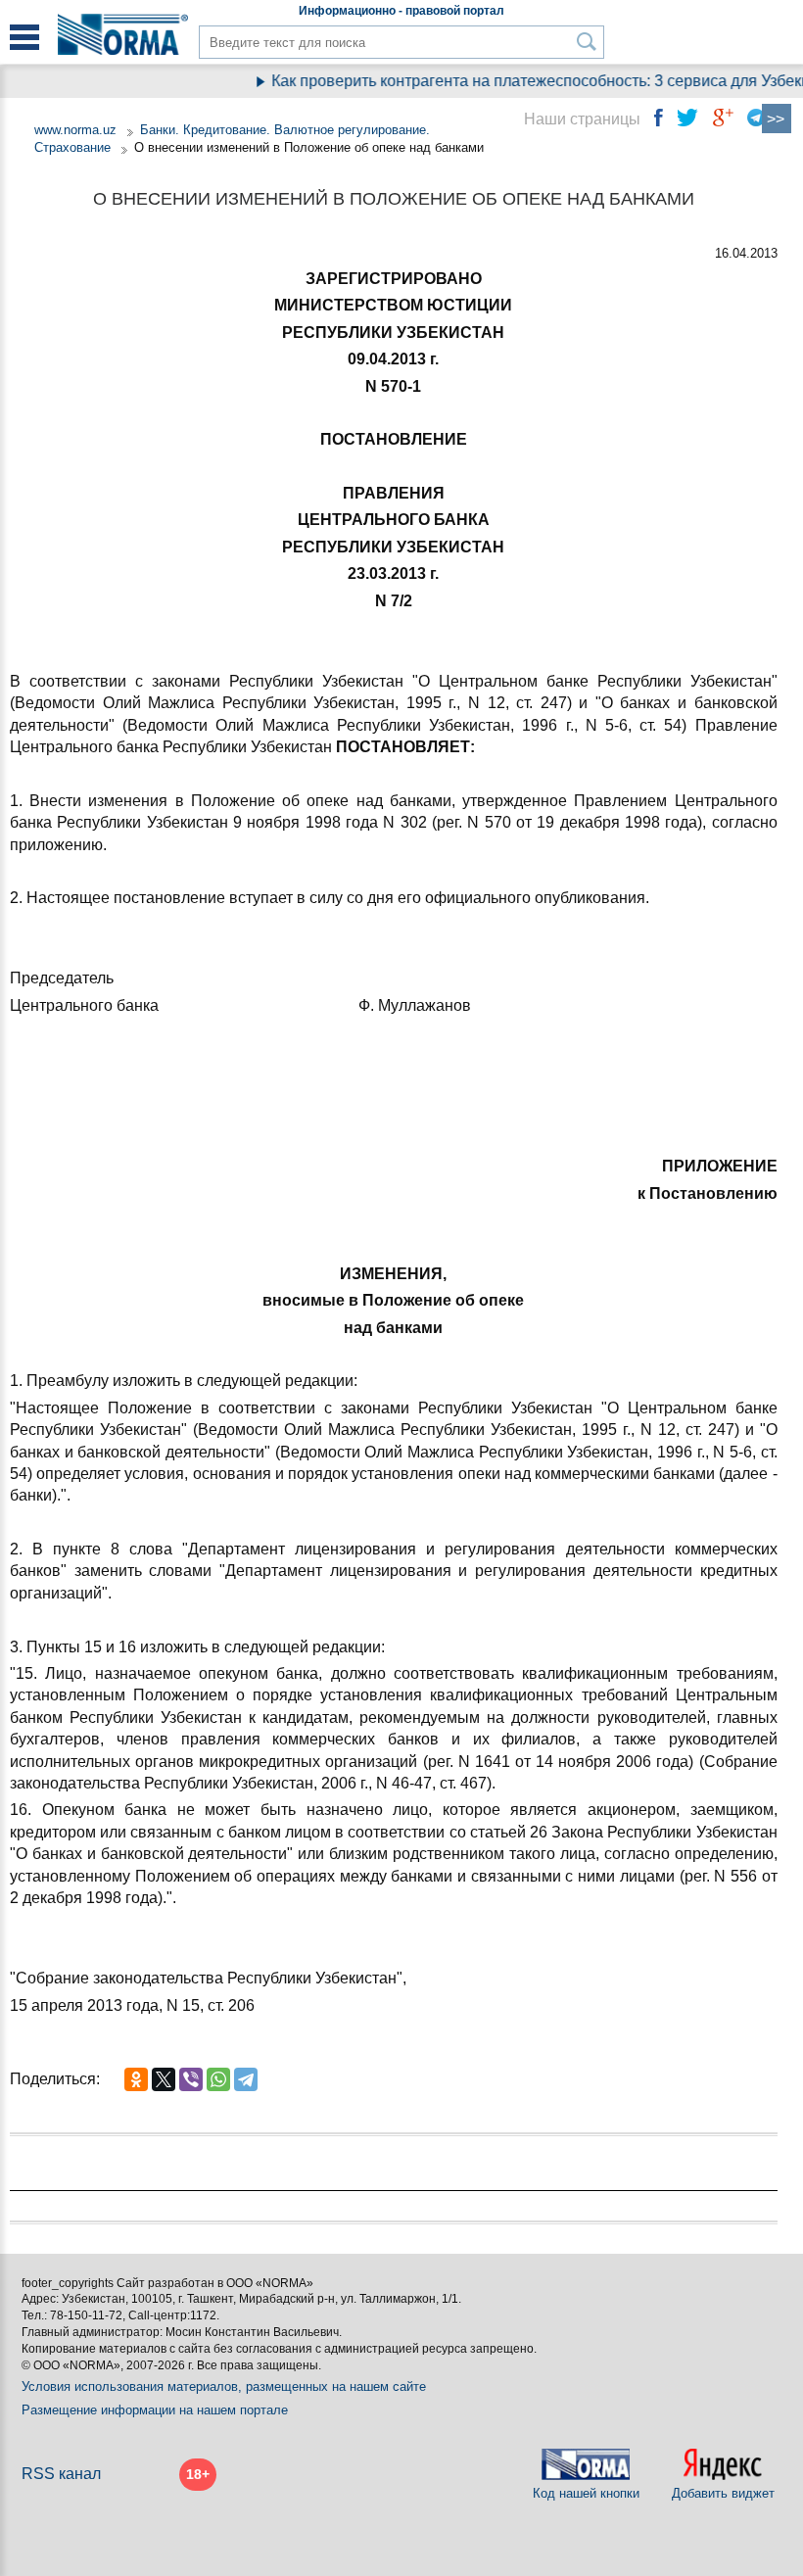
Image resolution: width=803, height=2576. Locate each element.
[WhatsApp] (218, 2079)
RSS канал (61, 2474)
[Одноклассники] (136, 2079)
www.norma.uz (75, 130)
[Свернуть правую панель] (777, 119)
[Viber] (191, 2079)
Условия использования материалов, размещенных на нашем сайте (224, 2386)
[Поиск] (587, 42)
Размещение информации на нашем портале (155, 2410)
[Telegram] (246, 2079)
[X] (164, 2079)
